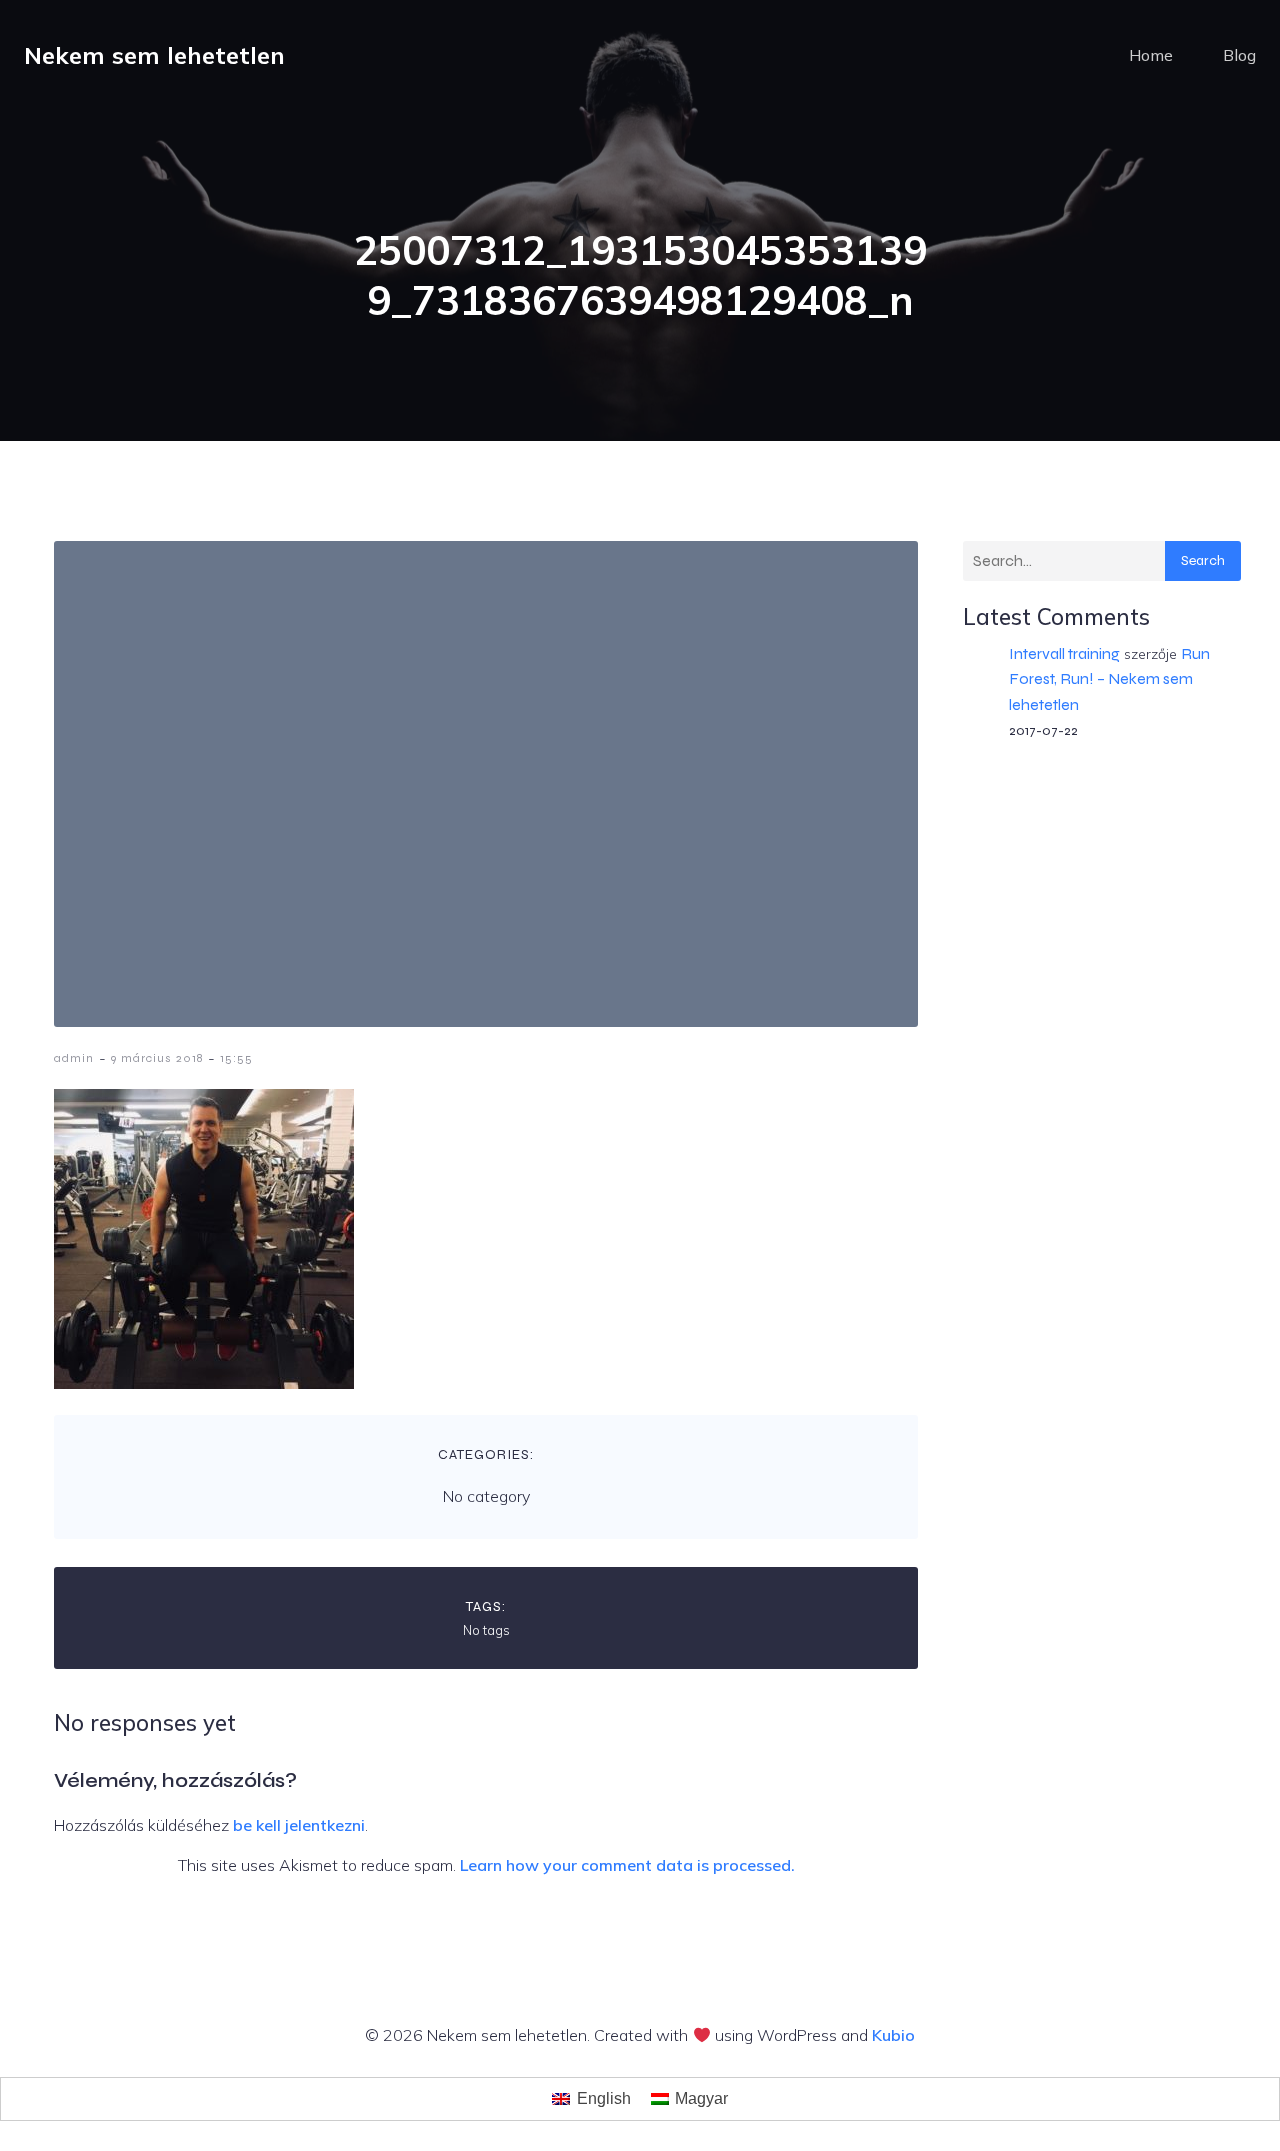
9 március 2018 (157, 1058)
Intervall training (1064, 653)
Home (1151, 55)
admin (74, 1058)
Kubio (893, 2035)
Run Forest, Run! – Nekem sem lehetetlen (1109, 678)
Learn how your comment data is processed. (627, 1865)
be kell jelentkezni (299, 1825)
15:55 (236, 1058)
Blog (1239, 55)
